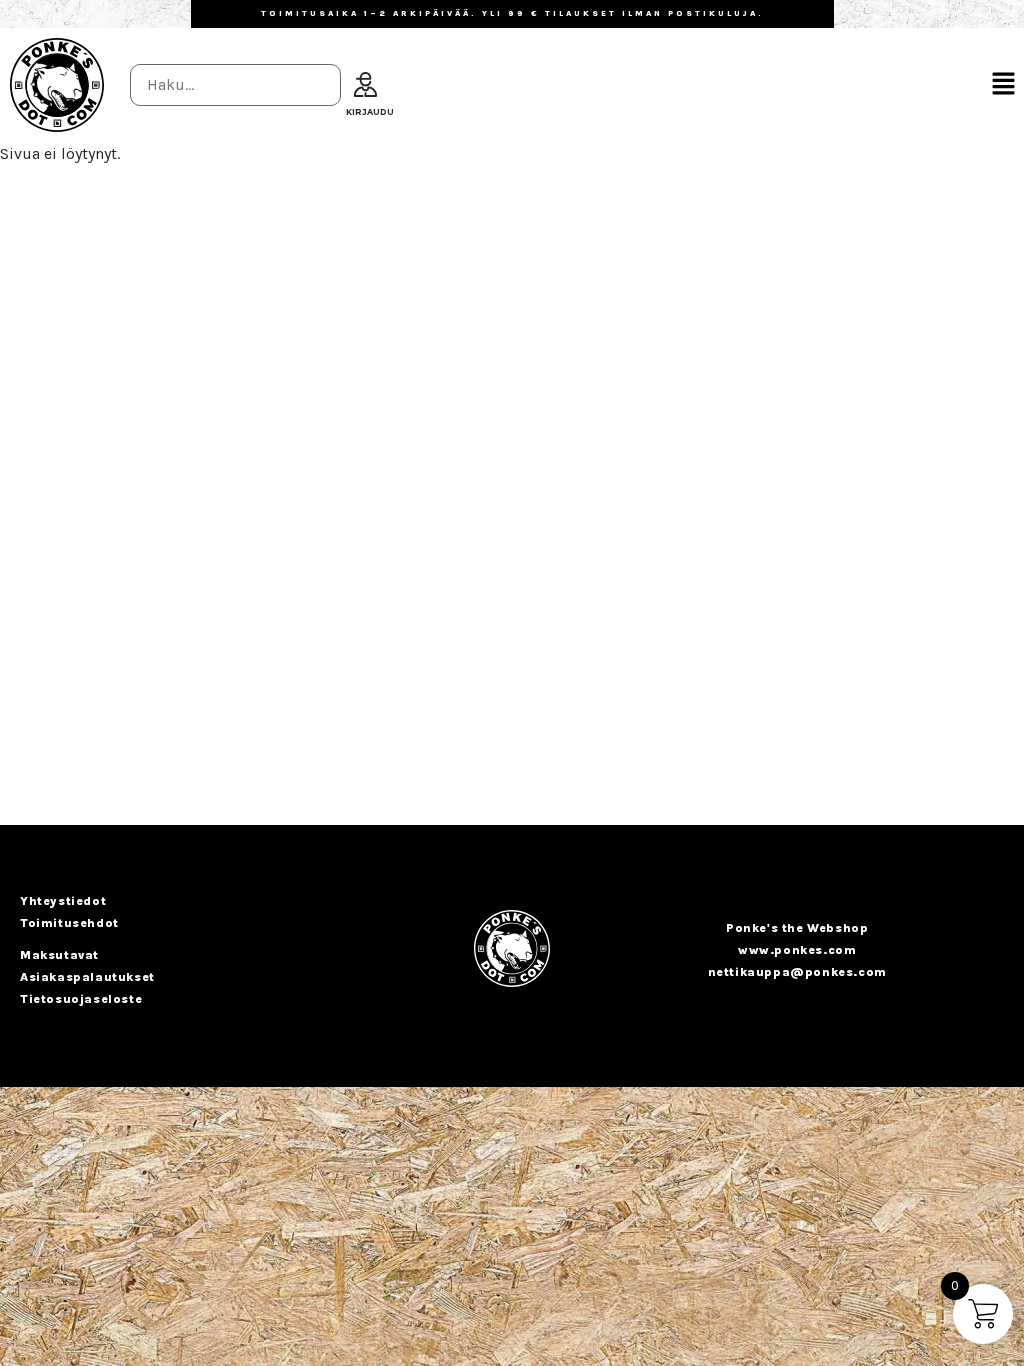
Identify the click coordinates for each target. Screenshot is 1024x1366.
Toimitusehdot (69, 923)
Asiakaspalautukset (87, 977)
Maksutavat (59, 955)
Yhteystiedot (63, 901)
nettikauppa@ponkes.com (797, 972)
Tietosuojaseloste (81, 999)
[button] (1004, 85)
